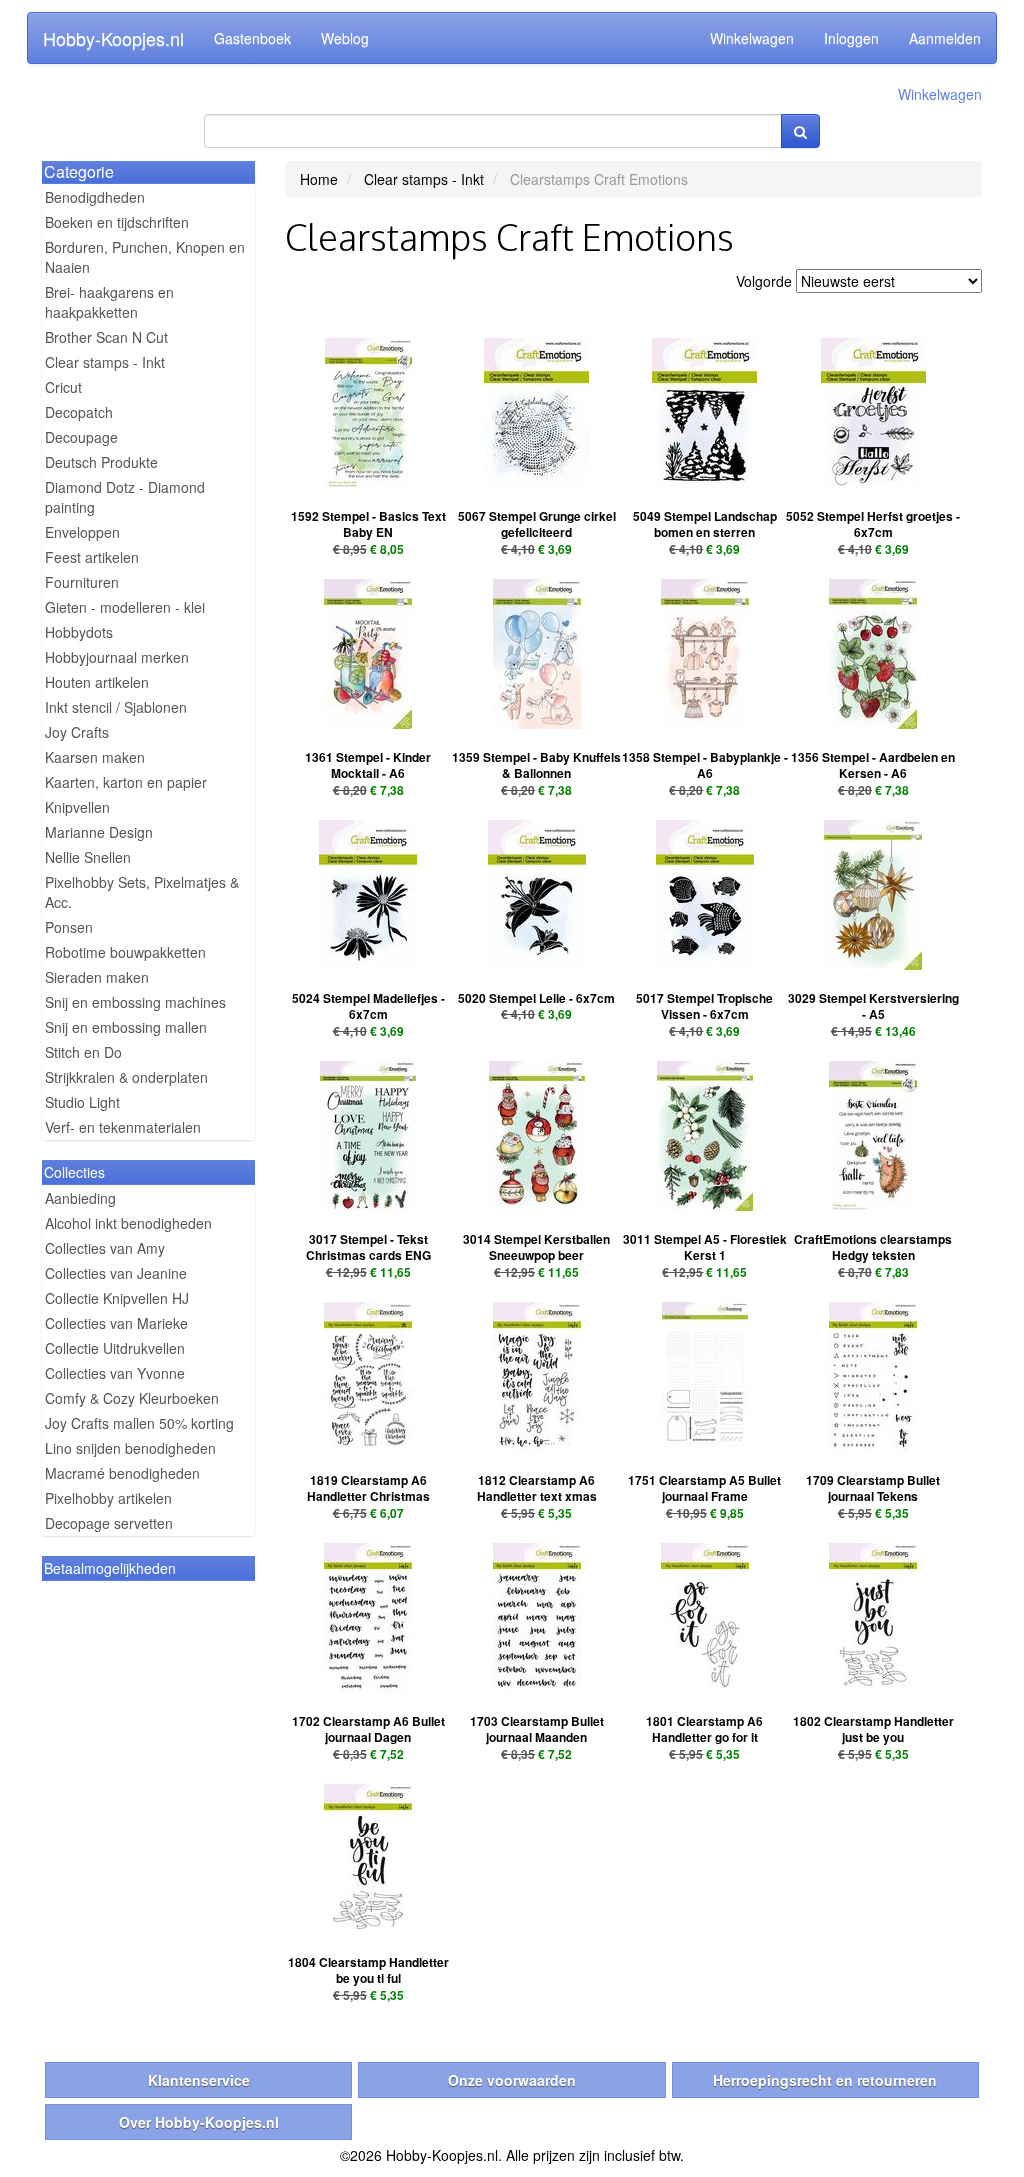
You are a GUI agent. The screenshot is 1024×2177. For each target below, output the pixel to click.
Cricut (63, 387)
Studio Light (82, 1102)
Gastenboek (252, 38)
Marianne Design (99, 832)
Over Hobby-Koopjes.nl (199, 2122)
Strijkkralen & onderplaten (126, 1077)
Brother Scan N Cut (106, 337)
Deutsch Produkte (101, 462)
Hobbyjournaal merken (117, 657)
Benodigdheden (95, 197)
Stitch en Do (83, 1052)
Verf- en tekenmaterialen (123, 1127)
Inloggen (851, 38)
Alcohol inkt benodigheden (128, 1223)
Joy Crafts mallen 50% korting (139, 1423)
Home (319, 179)
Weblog (345, 38)
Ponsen (69, 927)
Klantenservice (199, 2080)
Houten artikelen (97, 682)
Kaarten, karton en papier (126, 782)
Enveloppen (82, 532)
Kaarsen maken (95, 757)
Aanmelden (945, 38)
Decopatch (79, 412)
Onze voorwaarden (512, 2080)
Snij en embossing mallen (126, 1027)
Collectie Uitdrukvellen (115, 1348)
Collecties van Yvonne (115, 1373)
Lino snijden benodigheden (130, 1448)
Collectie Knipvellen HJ (117, 1298)
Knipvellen (77, 807)
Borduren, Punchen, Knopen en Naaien (145, 257)
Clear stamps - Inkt (105, 362)
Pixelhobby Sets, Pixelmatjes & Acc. (142, 892)
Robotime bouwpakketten (125, 952)
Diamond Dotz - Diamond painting (125, 497)
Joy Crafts (77, 732)
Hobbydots (79, 632)
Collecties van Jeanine (116, 1273)
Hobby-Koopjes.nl (113, 38)
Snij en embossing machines (135, 1002)
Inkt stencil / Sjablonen (116, 707)
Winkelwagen (752, 38)
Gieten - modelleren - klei (125, 607)
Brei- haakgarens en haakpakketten (109, 302)
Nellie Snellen (88, 857)
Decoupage (81, 437)
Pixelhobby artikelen (108, 1498)
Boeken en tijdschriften (117, 222)
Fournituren (82, 582)
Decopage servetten (109, 1523)
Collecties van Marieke (116, 1323)
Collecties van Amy (105, 1248)
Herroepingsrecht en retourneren (825, 2080)
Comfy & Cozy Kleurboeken (132, 1398)
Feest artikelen (92, 557)
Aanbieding (80, 1198)
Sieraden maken (97, 977)
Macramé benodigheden (122, 1473)
